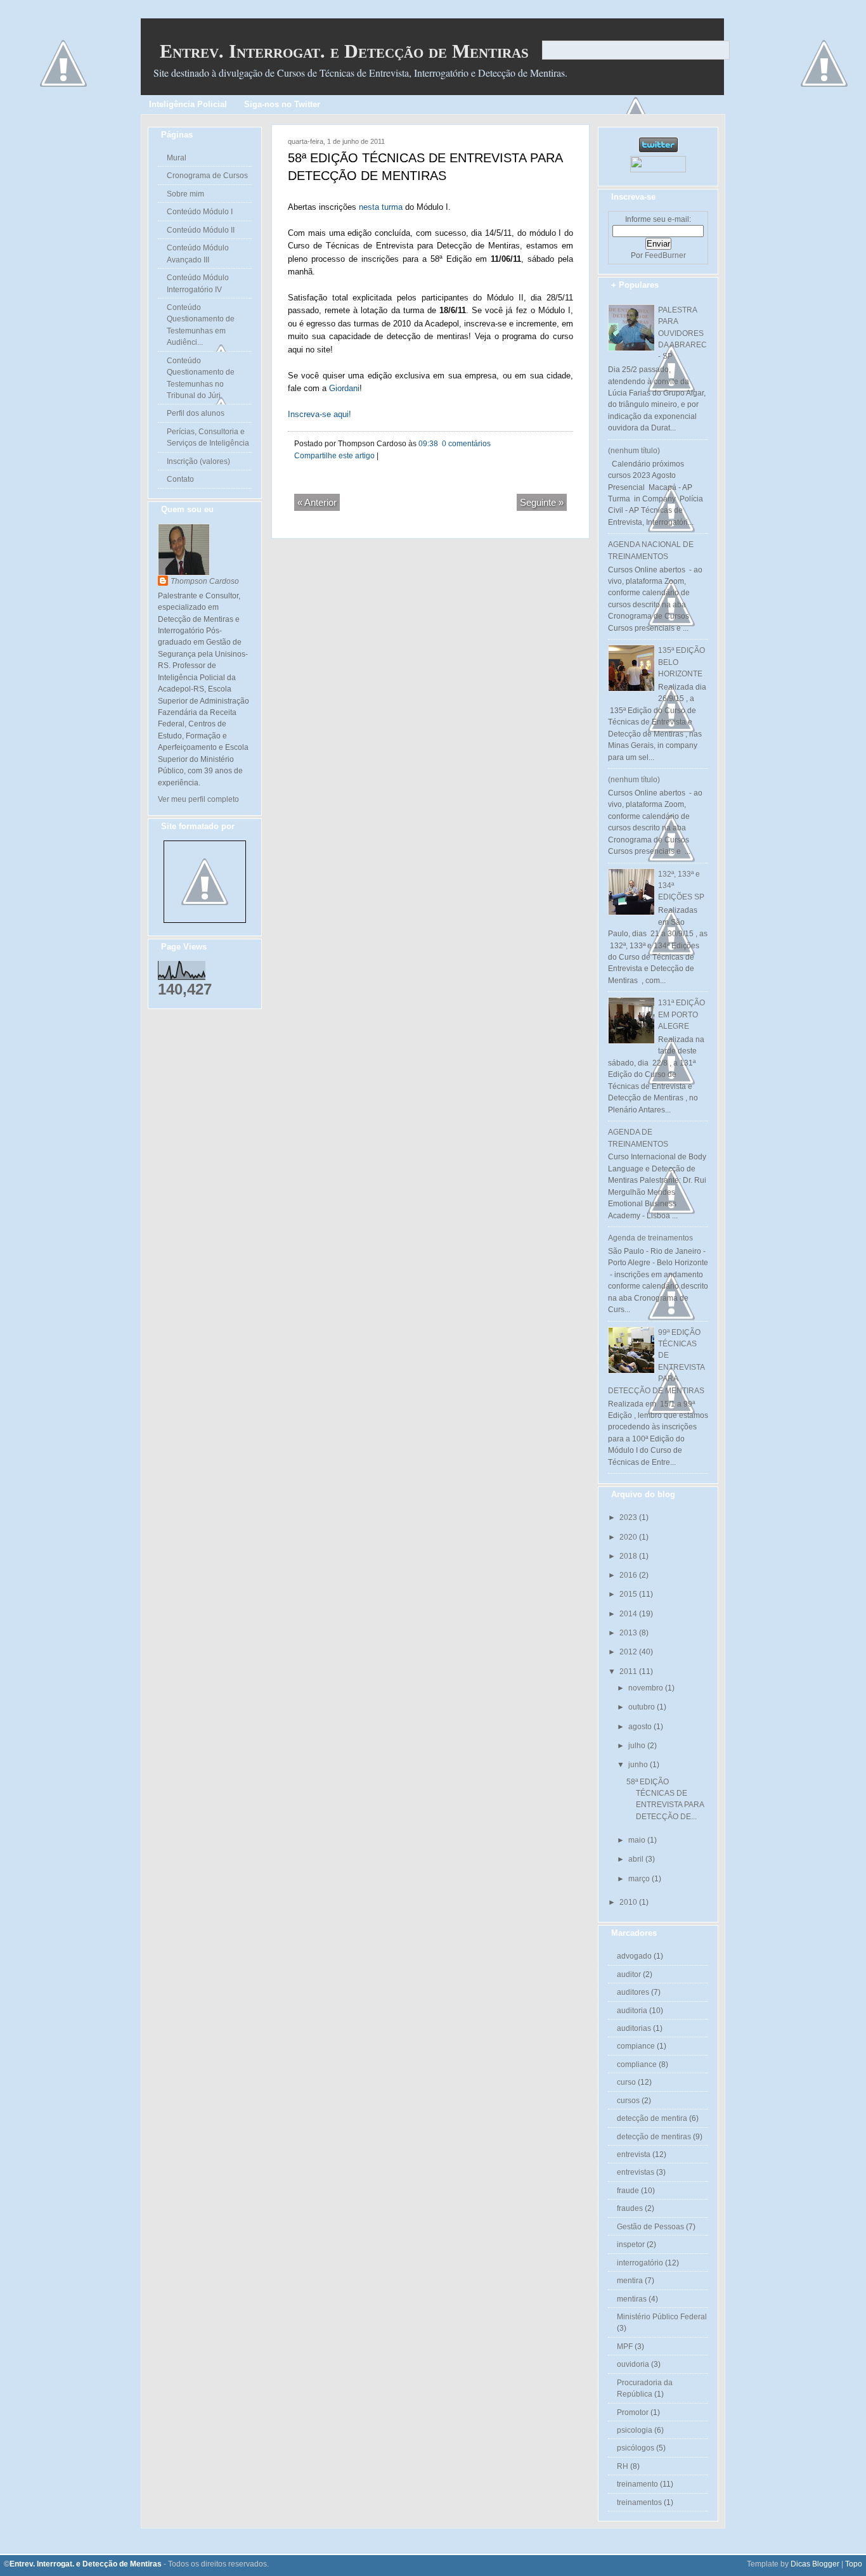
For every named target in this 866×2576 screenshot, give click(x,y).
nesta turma (381, 207)
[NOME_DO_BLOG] (205, 920)
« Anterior (317, 502)
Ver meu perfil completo (198, 799)
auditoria (632, 2011)
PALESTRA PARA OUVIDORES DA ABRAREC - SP (682, 333)
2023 (629, 1517)
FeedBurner (665, 255)
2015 (629, 1594)
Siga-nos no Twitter (282, 104)
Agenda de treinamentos (650, 1238)
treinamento (637, 2484)
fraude (628, 2191)
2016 (629, 1575)
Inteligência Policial (188, 104)
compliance (637, 2064)
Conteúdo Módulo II (201, 230)
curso (626, 2082)
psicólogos (636, 2448)
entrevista (634, 2154)
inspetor (631, 2244)
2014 (629, 1614)
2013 (629, 1633)
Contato (180, 479)
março (640, 1879)
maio (638, 1840)
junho (639, 1765)
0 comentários (465, 444)
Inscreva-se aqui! (320, 414)
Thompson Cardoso (205, 581)
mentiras (632, 2299)
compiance (636, 2046)
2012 (629, 1652)
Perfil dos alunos (196, 413)
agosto (641, 1727)
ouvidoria (633, 2364)
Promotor (633, 2412)
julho (638, 1746)
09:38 (428, 444)
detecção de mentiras (654, 2137)
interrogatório (640, 2263)
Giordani (344, 388)
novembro (647, 1688)
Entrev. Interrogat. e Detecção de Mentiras (344, 51)
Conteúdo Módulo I (200, 212)
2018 (629, 1556)
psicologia (635, 2430)
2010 (629, 1902)
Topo (854, 2564)
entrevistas (636, 2172)
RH (623, 2466)
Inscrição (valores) (198, 461)
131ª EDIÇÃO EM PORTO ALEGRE (682, 1014)
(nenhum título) (634, 451)
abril (637, 1859)
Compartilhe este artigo (334, 456)
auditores (633, 1992)
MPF (625, 2347)
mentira (630, 2281)
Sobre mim (185, 194)
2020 (629, 1537)
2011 (629, 1671)
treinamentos (639, 2502)
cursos (628, 2101)
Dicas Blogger (815, 2564)
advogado (634, 1956)
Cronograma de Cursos (207, 176)
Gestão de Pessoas (650, 2227)
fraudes (630, 2208)
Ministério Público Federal (662, 2317)
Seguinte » (542, 502)
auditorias (634, 2028)
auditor (629, 1974)
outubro (643, 1707)
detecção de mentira (652, 2118)
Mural (177, 158)
